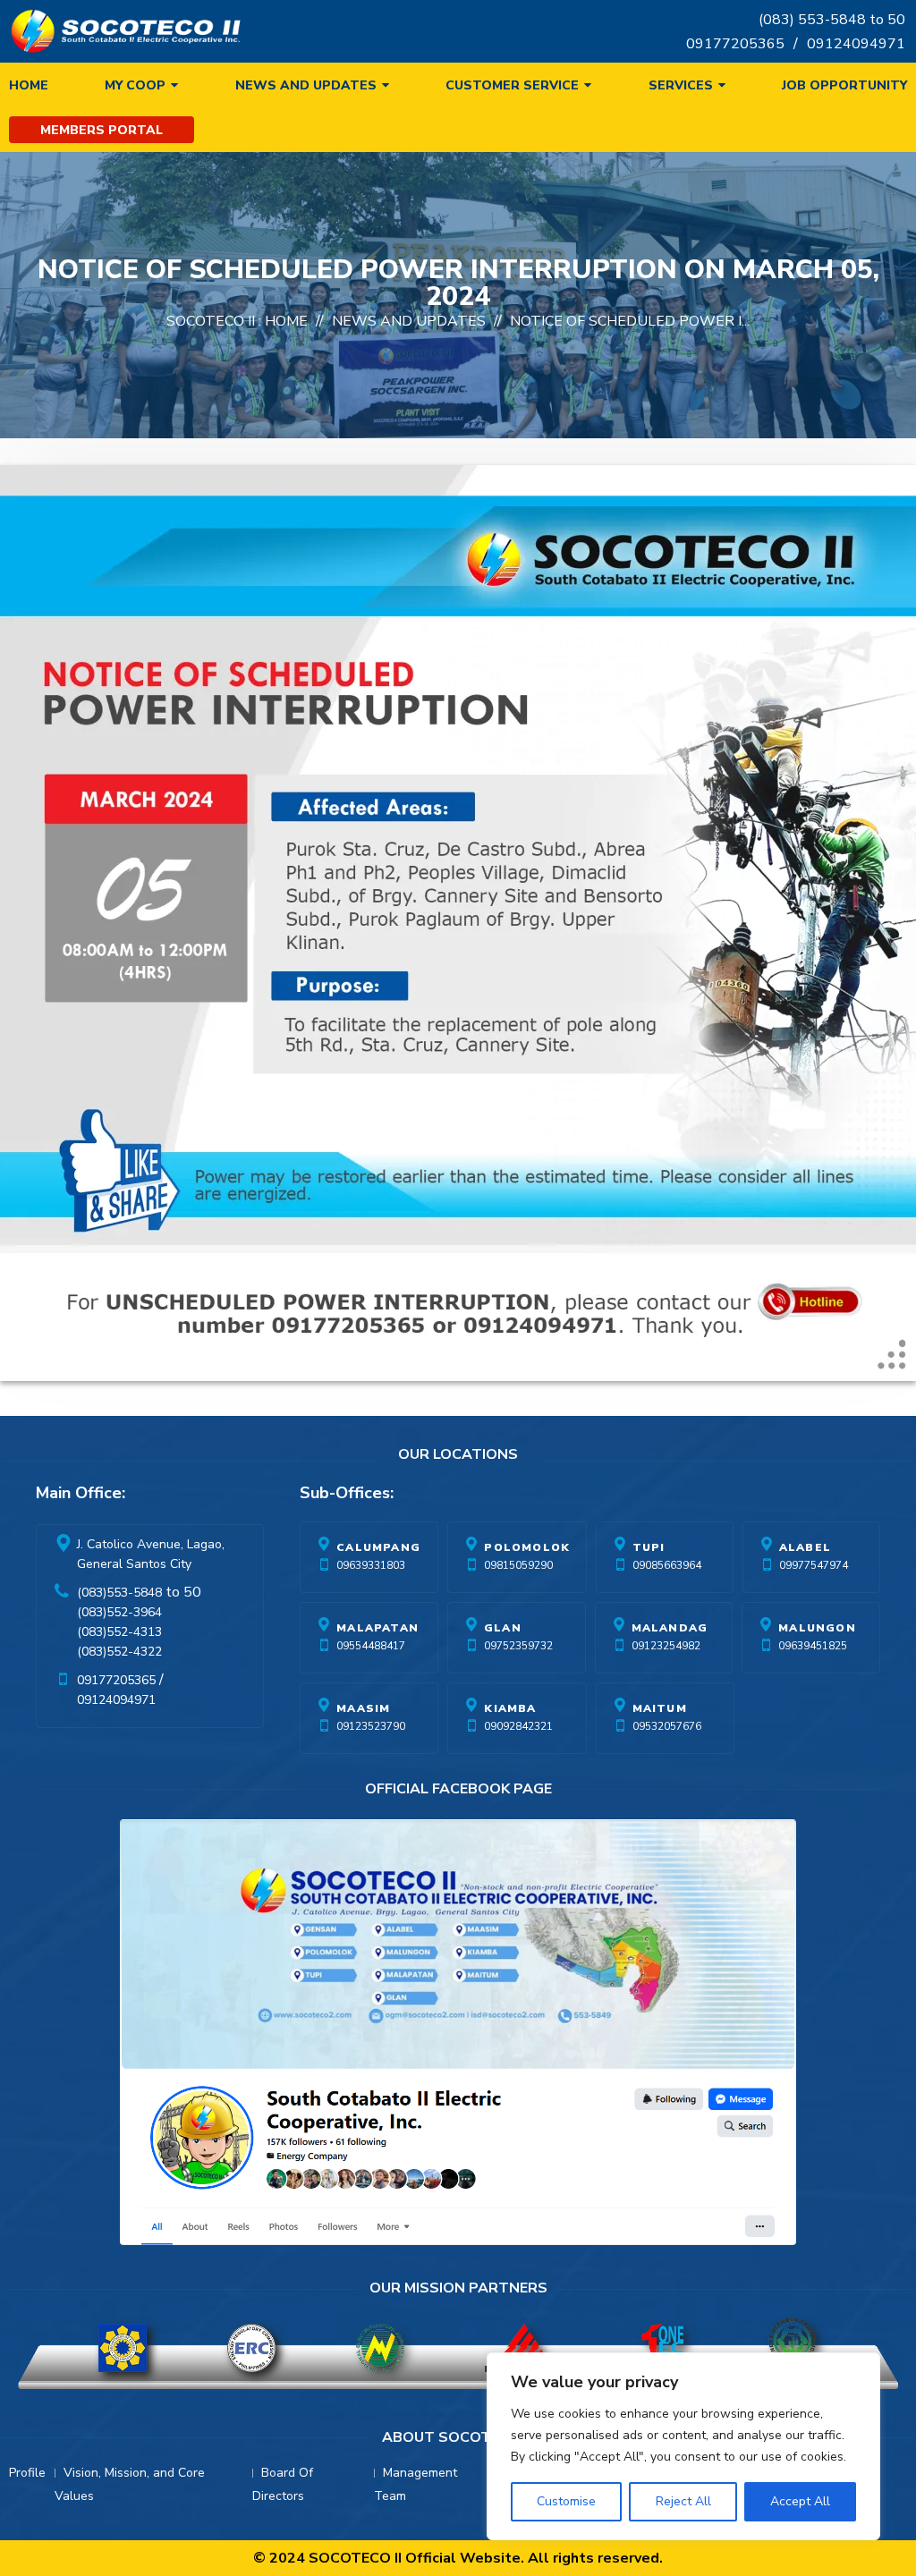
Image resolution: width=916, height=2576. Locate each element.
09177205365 (735, 44)
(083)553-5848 (119, 1593)
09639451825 (813, 1646)
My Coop (135, 85)
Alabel (805, 1547)
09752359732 (518, 1646)
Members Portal (102, 130)
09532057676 (667, 1726)
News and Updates (306, 85)
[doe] (123, 2348)
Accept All (800, 2501)
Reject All (683, 2501)
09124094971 (856, 44)
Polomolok (527, 1547)
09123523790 (371, 1726)
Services (681, 85)
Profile (27, 2473)
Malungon (817, 1628)
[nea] (380, 2348)
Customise (566, 2501)
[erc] (251, 2348)
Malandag (670, 1628)
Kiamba (510, 1708)
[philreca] (523, 2348)
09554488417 (371, 1646)
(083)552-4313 (119, 1632)
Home (29, 85)
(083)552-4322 (119, 1652)
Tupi (649, 1547)
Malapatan (377, 1628)
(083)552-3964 (119, 1612)
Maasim (363, 1708)
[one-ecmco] (664, 2348)
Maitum (660, 1708)
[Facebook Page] (458, 2036)
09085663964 (667, 1565)
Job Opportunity (844, 85)
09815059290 (518, 1565)
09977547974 (814, 1565)
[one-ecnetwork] (793, 2348)
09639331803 (371, 1565)
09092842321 (518, 1726)
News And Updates (409, 321)
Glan (503, 1628)
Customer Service (512, 85)
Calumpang (378, 1547)
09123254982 (666, 1646)
